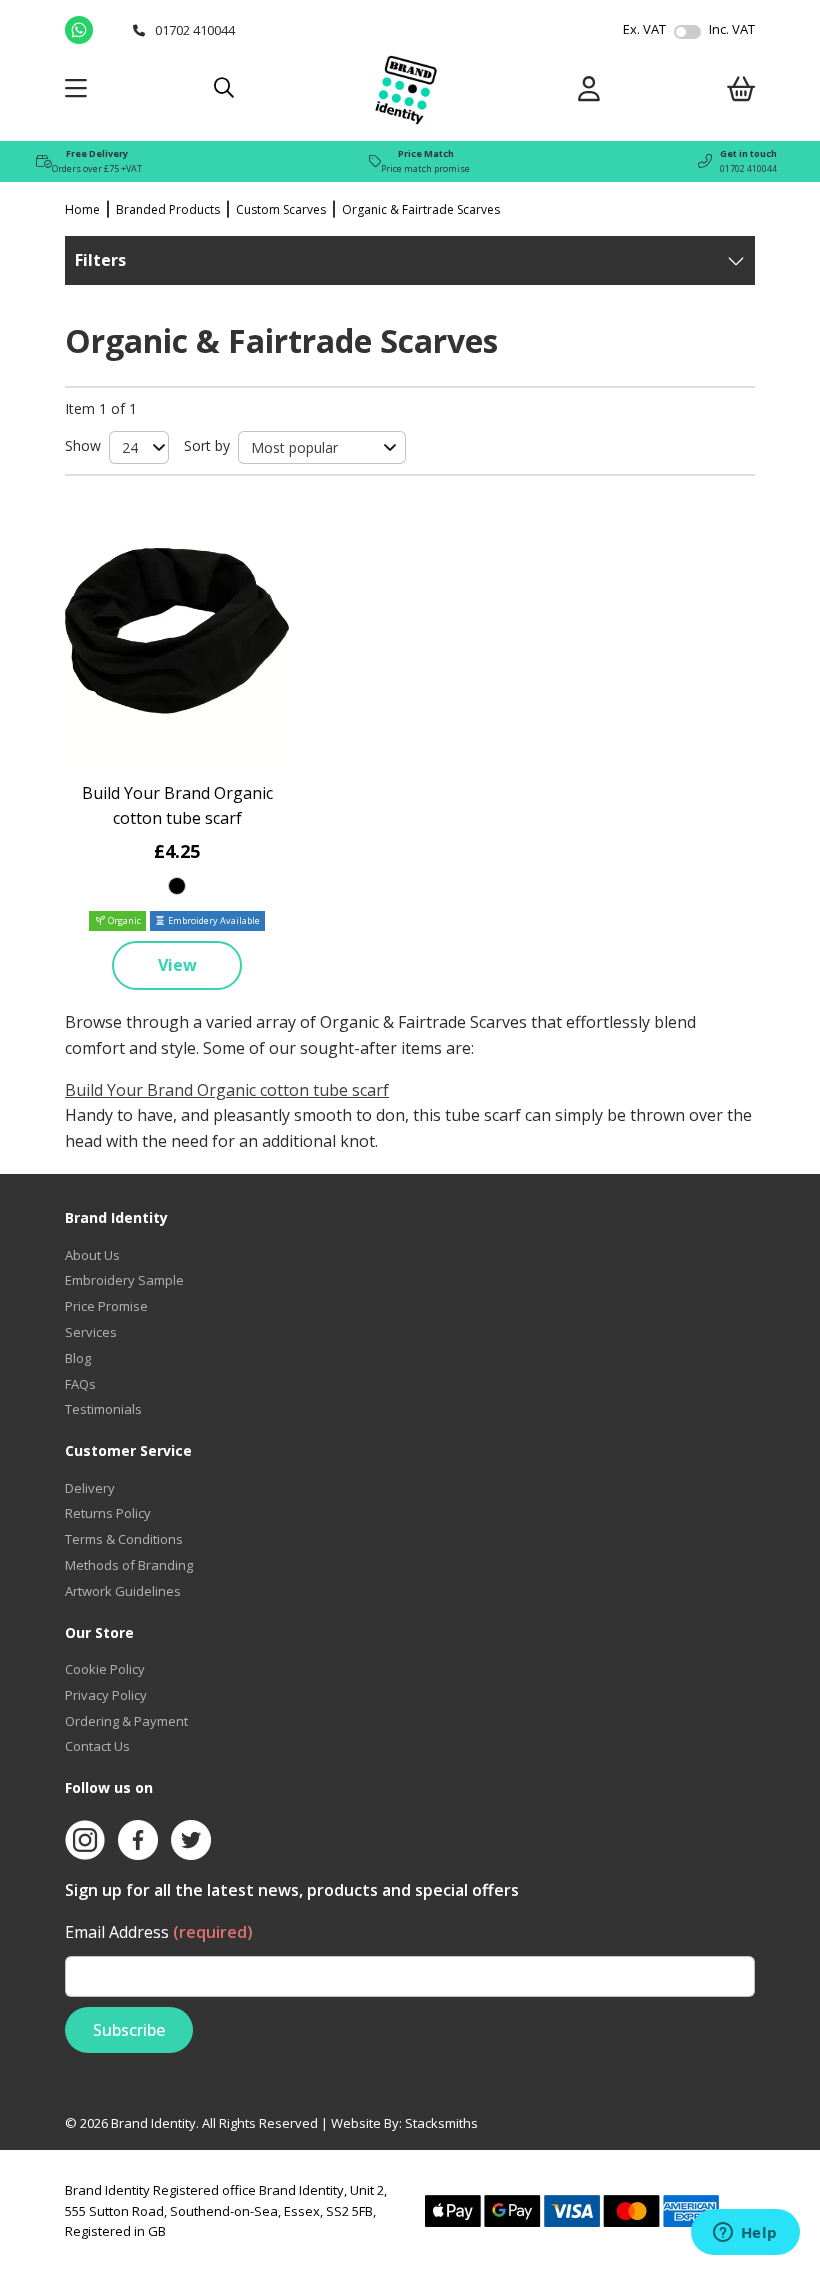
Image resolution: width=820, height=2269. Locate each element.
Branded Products (168, 209)
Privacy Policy (106, 1695)
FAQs (80, 1384)
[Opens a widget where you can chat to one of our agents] (745, 2234)
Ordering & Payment (126, 1721)
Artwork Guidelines (123, 1591)
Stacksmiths (441, 2123)
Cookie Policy (105, 1669)
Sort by (207, 445)
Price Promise (106, 1306)
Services (91, 1332)
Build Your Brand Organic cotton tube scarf (227, 1090)
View (177, 965)
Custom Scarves (281, 209)
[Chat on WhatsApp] (94, 30)
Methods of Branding (129, 1565)
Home (82, 209)
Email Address (159, 1932)
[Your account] (589, 92)
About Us (92, 1255)
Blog (78, 1358)
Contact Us (97, 1746)
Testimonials (103, 1409)
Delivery (90, 1488)
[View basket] (741, 92)
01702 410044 (748, 168)
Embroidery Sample (124, 1280)
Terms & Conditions (124, 1539)
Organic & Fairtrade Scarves (421, 209)
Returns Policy (108, 1513)
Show (83, 445)
